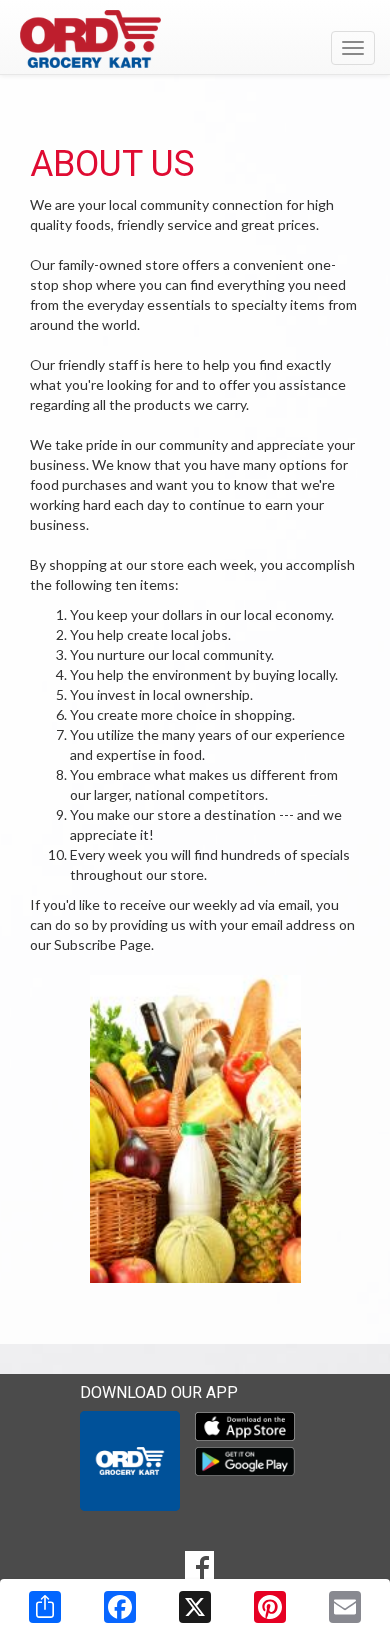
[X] (195, 1607)
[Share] (45, 1607)
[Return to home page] (195, 39)
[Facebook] (120, 1607)
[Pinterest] (270, 1607)
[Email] (345, 1607)
